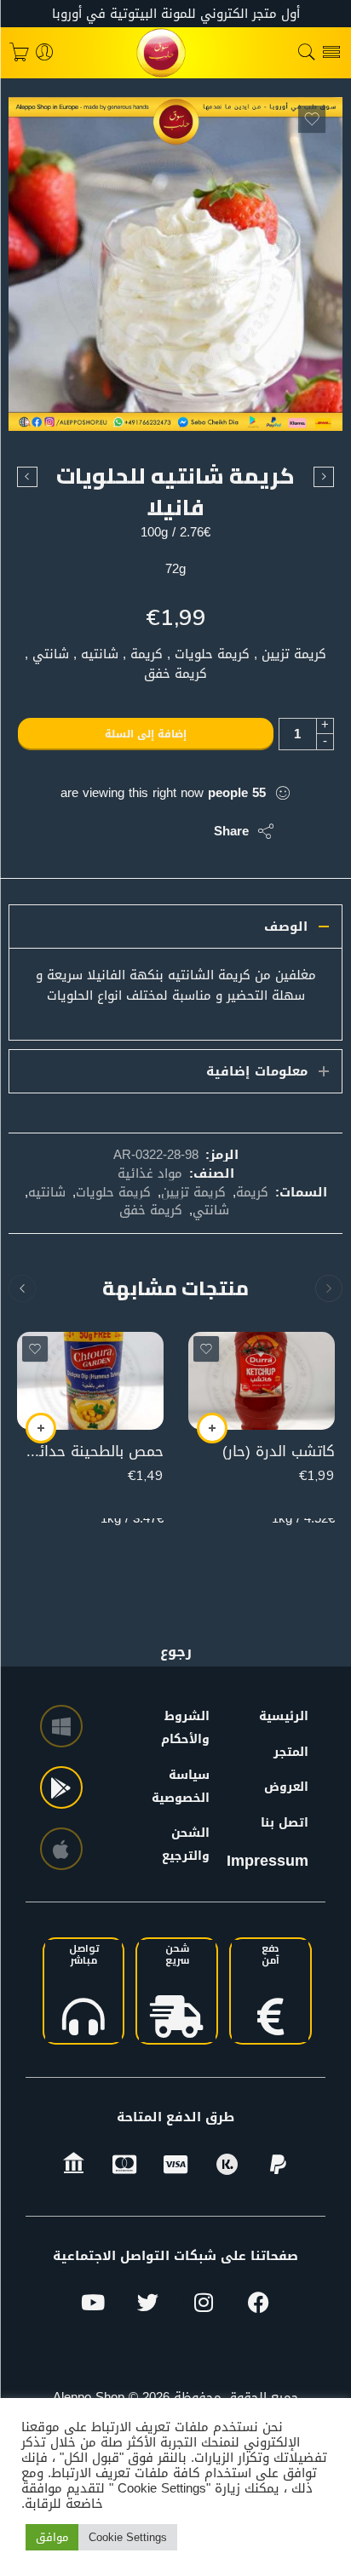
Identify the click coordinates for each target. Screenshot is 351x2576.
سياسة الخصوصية (191, 1787)
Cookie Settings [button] (128, 2537)
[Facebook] (259, 2303)
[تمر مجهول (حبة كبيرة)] (324, 477)
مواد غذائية (150, 1173)
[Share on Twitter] (186, 831)
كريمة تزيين (193, 1192)
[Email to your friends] (84, 831)
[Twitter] (148, 2303)
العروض (286, 1787)
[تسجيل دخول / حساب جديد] (45, 53)
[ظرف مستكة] (27, 477)
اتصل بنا (285, 1823)
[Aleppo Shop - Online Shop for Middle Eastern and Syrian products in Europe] (175, 53)
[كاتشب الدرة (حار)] (262, 1381)
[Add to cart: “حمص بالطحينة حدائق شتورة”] (41, 1428)
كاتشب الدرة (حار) (279, 1452)
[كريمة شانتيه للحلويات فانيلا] (175, 264)
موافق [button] (52, 2537)
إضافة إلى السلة (146, 734)
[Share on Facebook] (152, 831)
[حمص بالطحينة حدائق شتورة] (90, 1381)
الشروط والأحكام (191, 1728)
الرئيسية (284, 1716)
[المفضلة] (312, 119)
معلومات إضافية (257, 1071)
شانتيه (47, 1192)
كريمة (252, 1192)
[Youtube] (93, 2303)
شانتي (211, 1210)
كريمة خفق (151, 1210)
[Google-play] (61, 1787)
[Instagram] (204, 2303)
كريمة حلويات (113, 1192)
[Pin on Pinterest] (118, 831)
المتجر (291, 1752)
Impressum (268, 1861)
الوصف (286, 927)
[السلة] (19, 53)
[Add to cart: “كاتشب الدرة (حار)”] (212, 1428)
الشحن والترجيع (191, 1845)
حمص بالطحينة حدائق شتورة (90, 1452)
